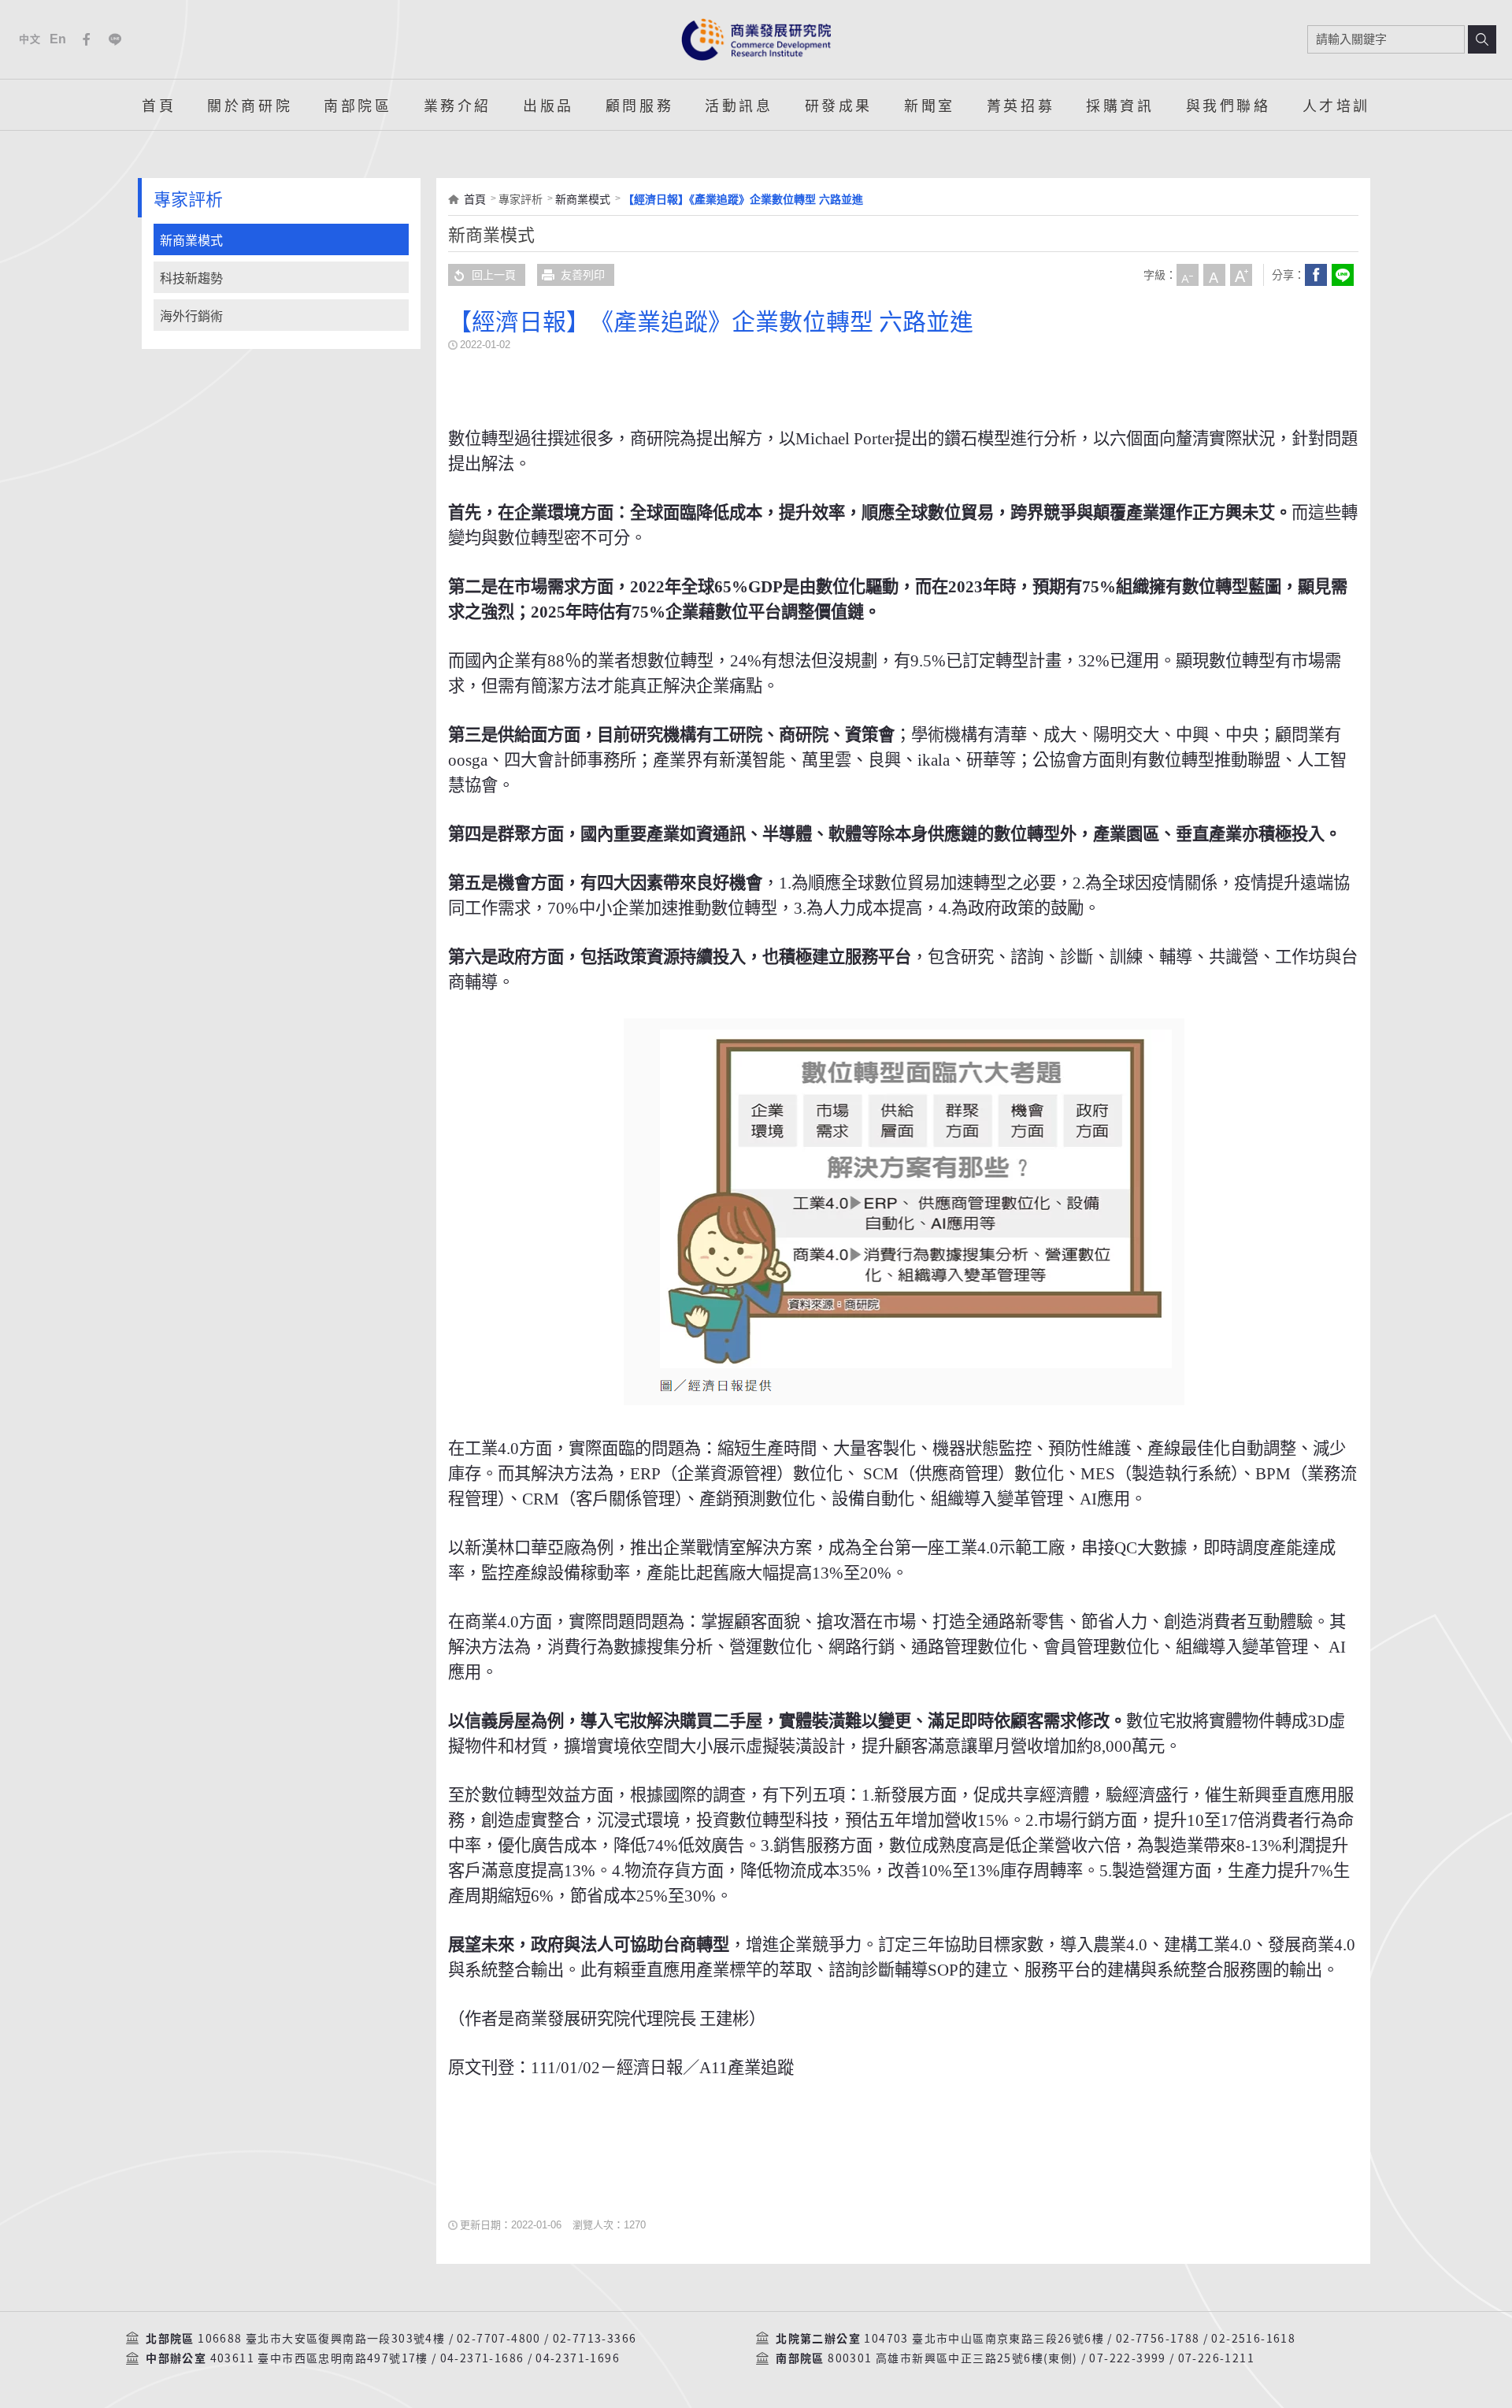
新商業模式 (191, 241)
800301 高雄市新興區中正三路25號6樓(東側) (952, 2358)
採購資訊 (1120, 105)
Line (115, 39)
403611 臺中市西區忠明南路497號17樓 (319, 2358)
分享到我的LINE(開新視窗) (1343, 275)
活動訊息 (739, 105)
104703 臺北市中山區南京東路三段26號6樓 (984, 2339)
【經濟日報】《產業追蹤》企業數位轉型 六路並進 (743, 199)
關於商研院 (250, 105)
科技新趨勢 (191, 278)
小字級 (1188, 275)
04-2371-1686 (482, 2358)
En (59, 39)
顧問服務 (639, 105)
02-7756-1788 (1158, 2339)
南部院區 (358, 105)
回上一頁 (494, 275)
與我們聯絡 (1228, 105)
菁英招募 (1021, 105)
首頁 (159, 105)
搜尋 (1482, 39)
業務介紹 (458, 105)
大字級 (1241, 275)
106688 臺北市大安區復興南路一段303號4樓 (321, 2339)
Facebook (87, 39)
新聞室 (930, 105)
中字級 (1214, 275)
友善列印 (583, 275)
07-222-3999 (1127, 2358)
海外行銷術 (191, 316)
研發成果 (839, 105)
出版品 (548, 105)
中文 (30, 39)
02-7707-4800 (499, 2339)
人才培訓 (1336, 105)
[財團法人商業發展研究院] (756, 39)
